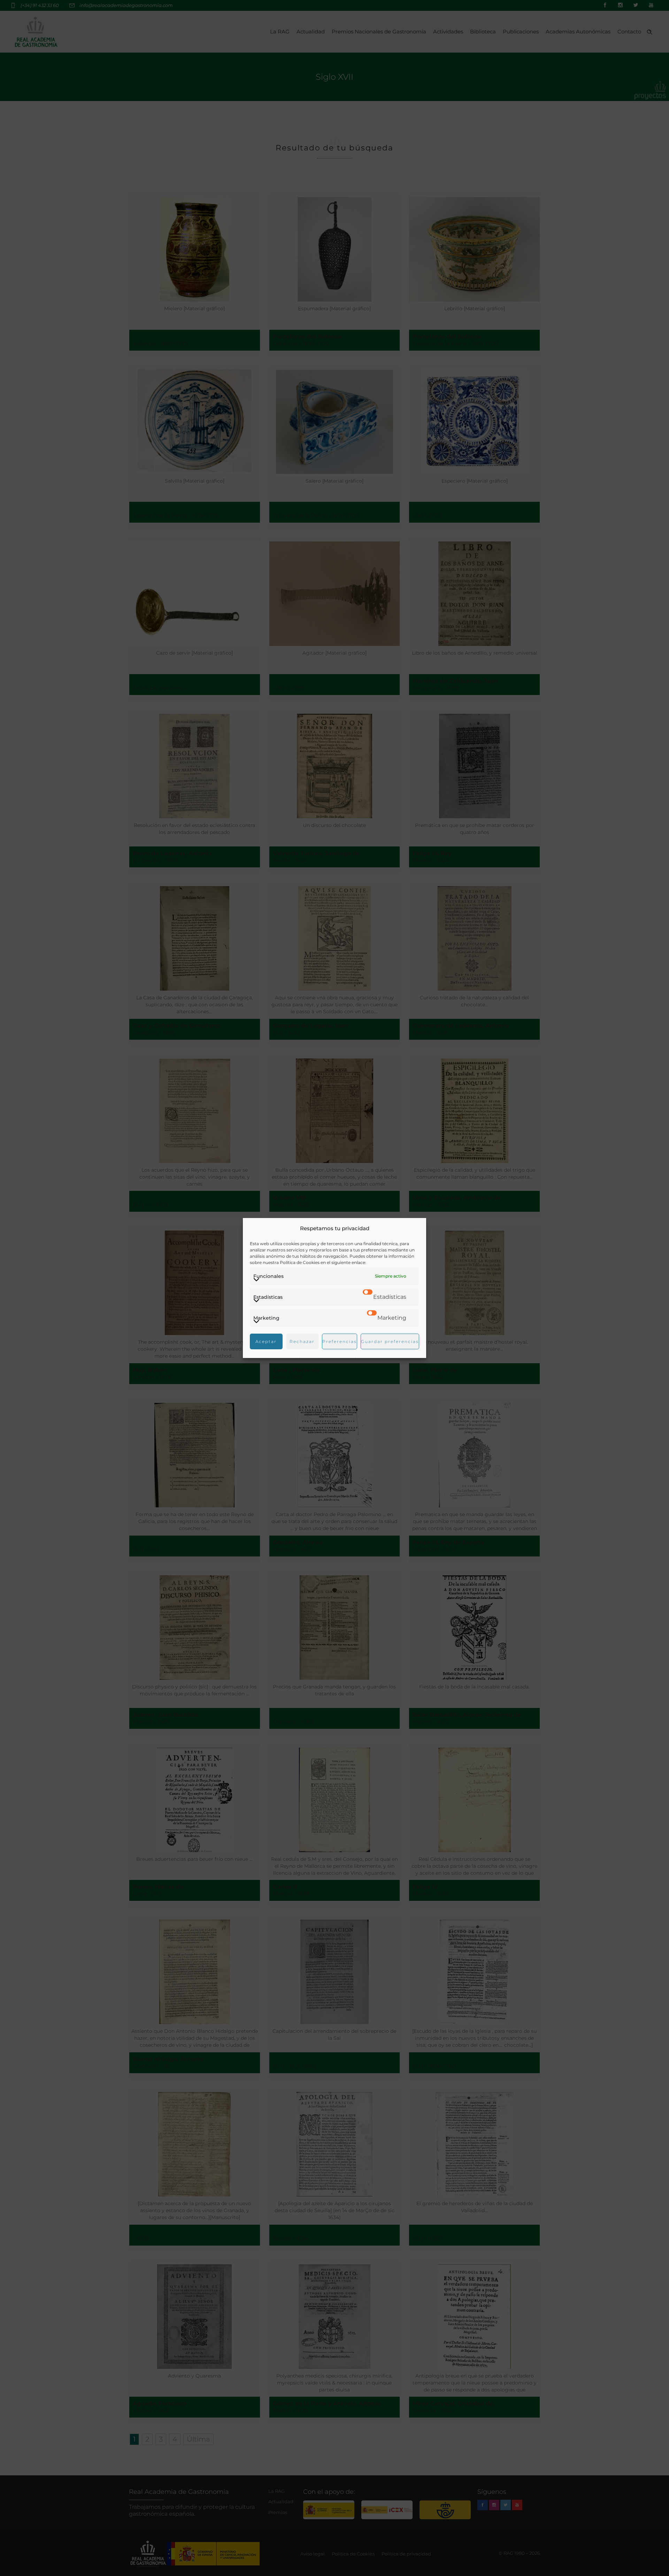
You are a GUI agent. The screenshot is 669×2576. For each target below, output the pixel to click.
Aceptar (266, 1341)
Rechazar (302, 1341)
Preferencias (340, 1341)
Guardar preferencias (390, 1341)
